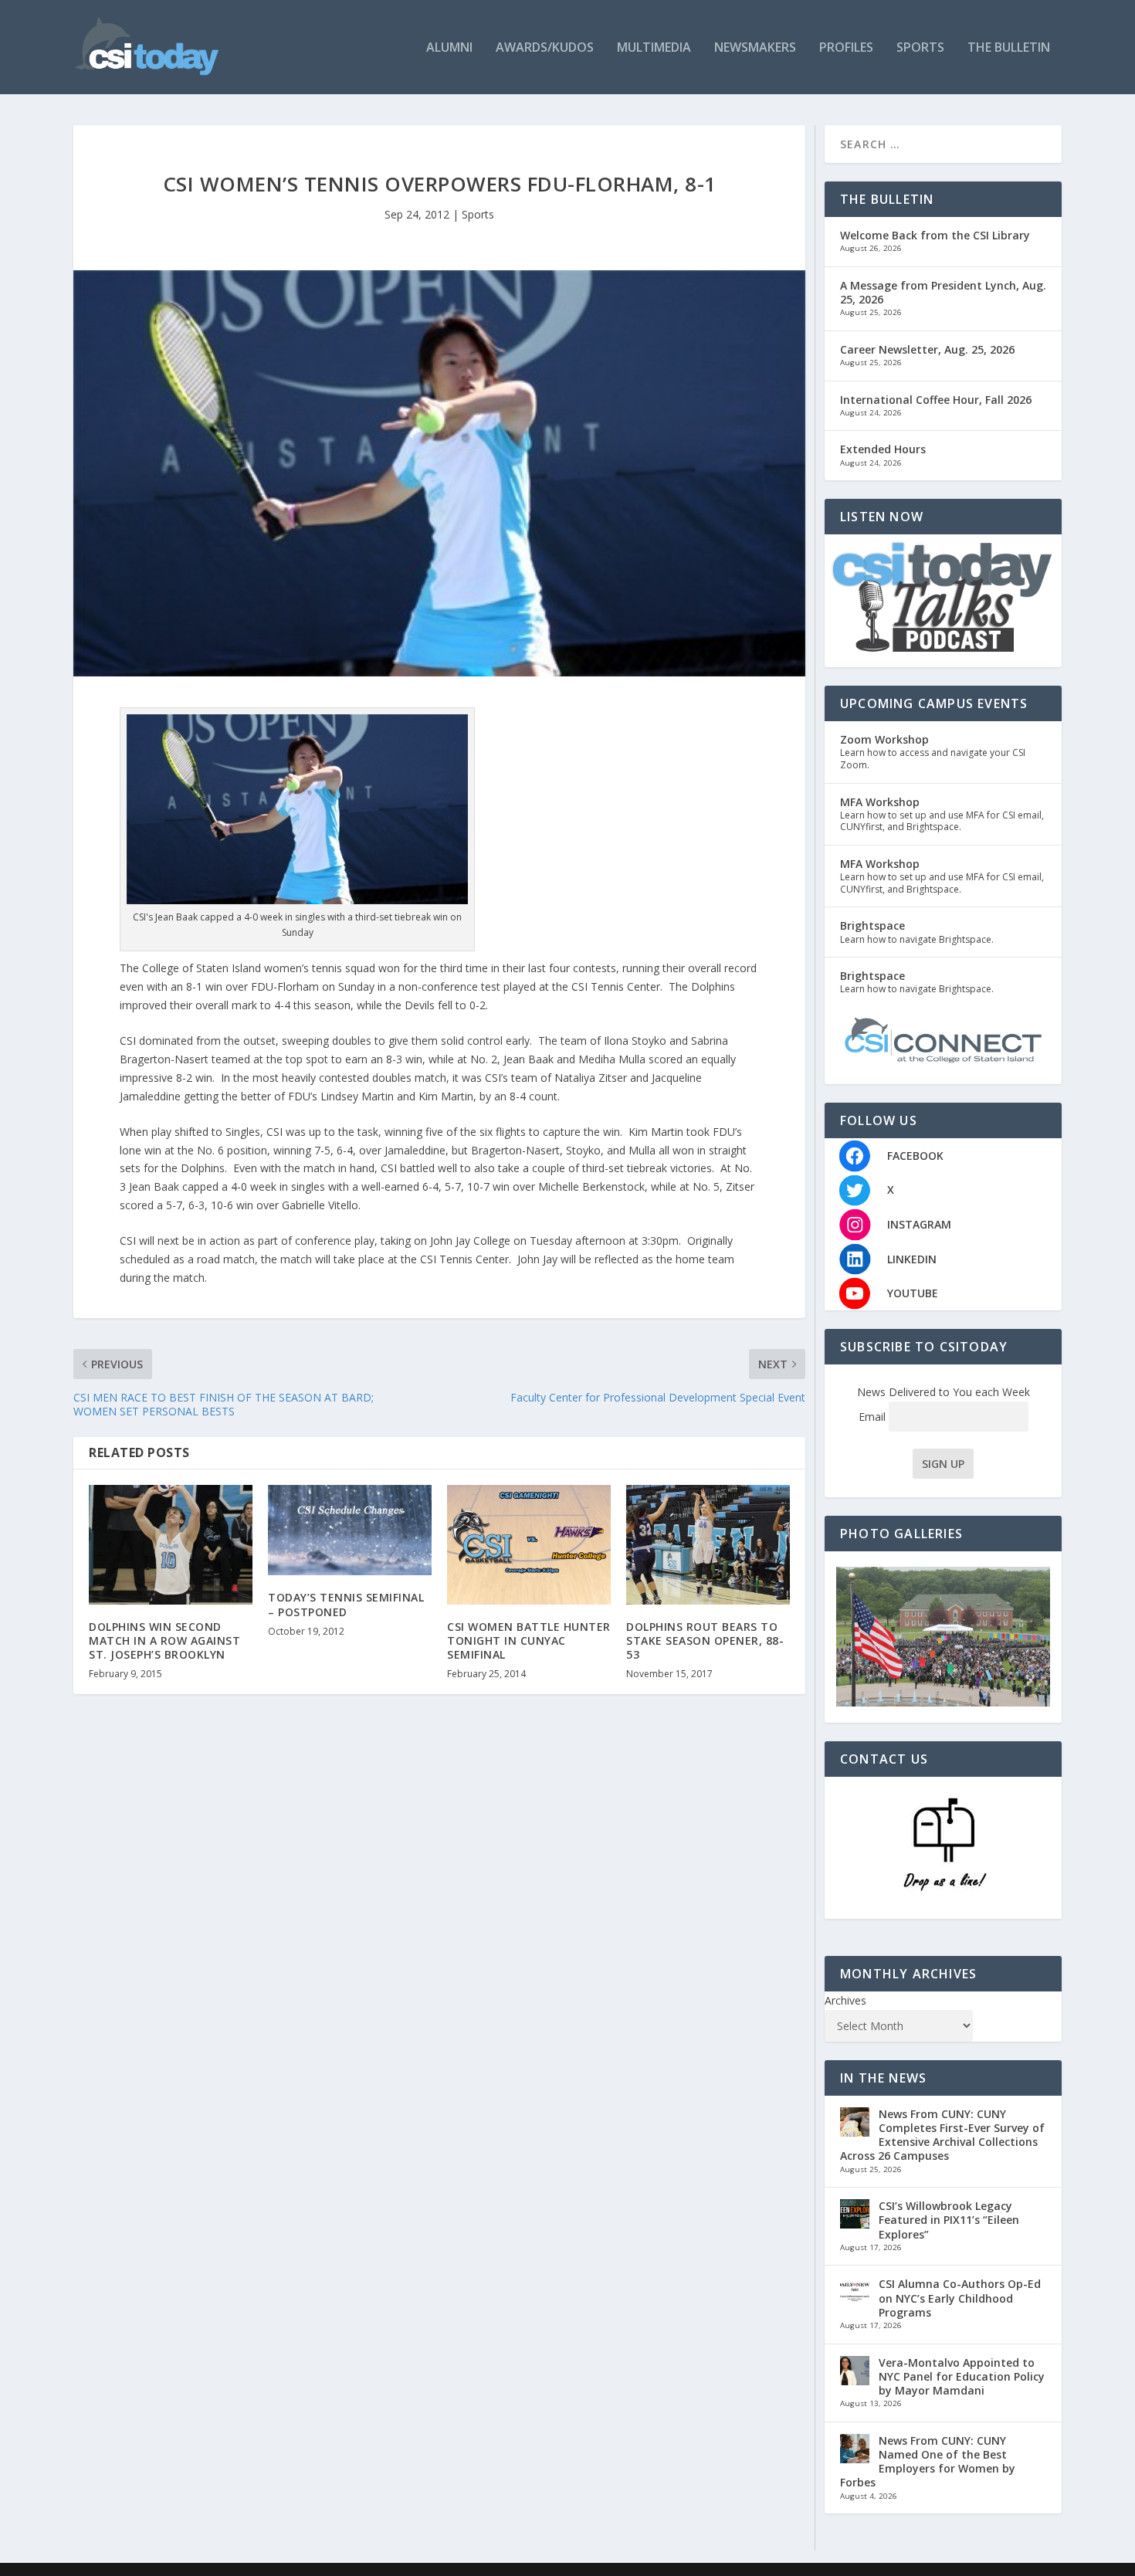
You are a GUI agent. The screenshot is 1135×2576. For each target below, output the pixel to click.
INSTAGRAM (919, 1224)
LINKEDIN (912, 1259)
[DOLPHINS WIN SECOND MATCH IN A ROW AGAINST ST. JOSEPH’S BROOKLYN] (171, 1545)
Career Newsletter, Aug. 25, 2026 (927, 349)
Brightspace (872, 925)
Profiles (846, 48)
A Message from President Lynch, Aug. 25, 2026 (943, 292)
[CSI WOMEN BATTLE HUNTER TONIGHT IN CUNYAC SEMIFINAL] (529, 1545)
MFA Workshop (880, 802)
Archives (845, 2000)
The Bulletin (1009, 48)
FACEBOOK (915, 1156)
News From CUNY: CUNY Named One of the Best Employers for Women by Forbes (928, 2462)
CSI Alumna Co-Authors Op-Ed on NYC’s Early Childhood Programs (960, 2298)
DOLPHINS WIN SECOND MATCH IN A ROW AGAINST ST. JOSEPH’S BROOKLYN (164, 1641)
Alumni (449, 48)
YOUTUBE (913, 1293)
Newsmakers (755, 48)
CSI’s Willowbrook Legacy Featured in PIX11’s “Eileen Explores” (949, 2220)
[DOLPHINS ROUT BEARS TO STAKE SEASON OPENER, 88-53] (708, 1545)
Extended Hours (883, 449)
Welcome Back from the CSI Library (935, 235)
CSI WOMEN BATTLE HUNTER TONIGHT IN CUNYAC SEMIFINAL (529, 1641)
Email (874, 1417)
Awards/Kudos (545, 48)
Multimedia (654, 48)
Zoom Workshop (884, 739)
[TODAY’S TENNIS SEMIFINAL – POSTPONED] (350, 1530)
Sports (920, 48)
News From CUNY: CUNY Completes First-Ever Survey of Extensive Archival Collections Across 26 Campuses (942, 2135)
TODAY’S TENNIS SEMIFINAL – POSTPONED (346, 1604)
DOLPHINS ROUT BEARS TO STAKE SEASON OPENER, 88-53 (705, 1641)
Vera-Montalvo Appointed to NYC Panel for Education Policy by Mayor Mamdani (962, 2376)
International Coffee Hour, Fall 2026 (936, 400)
